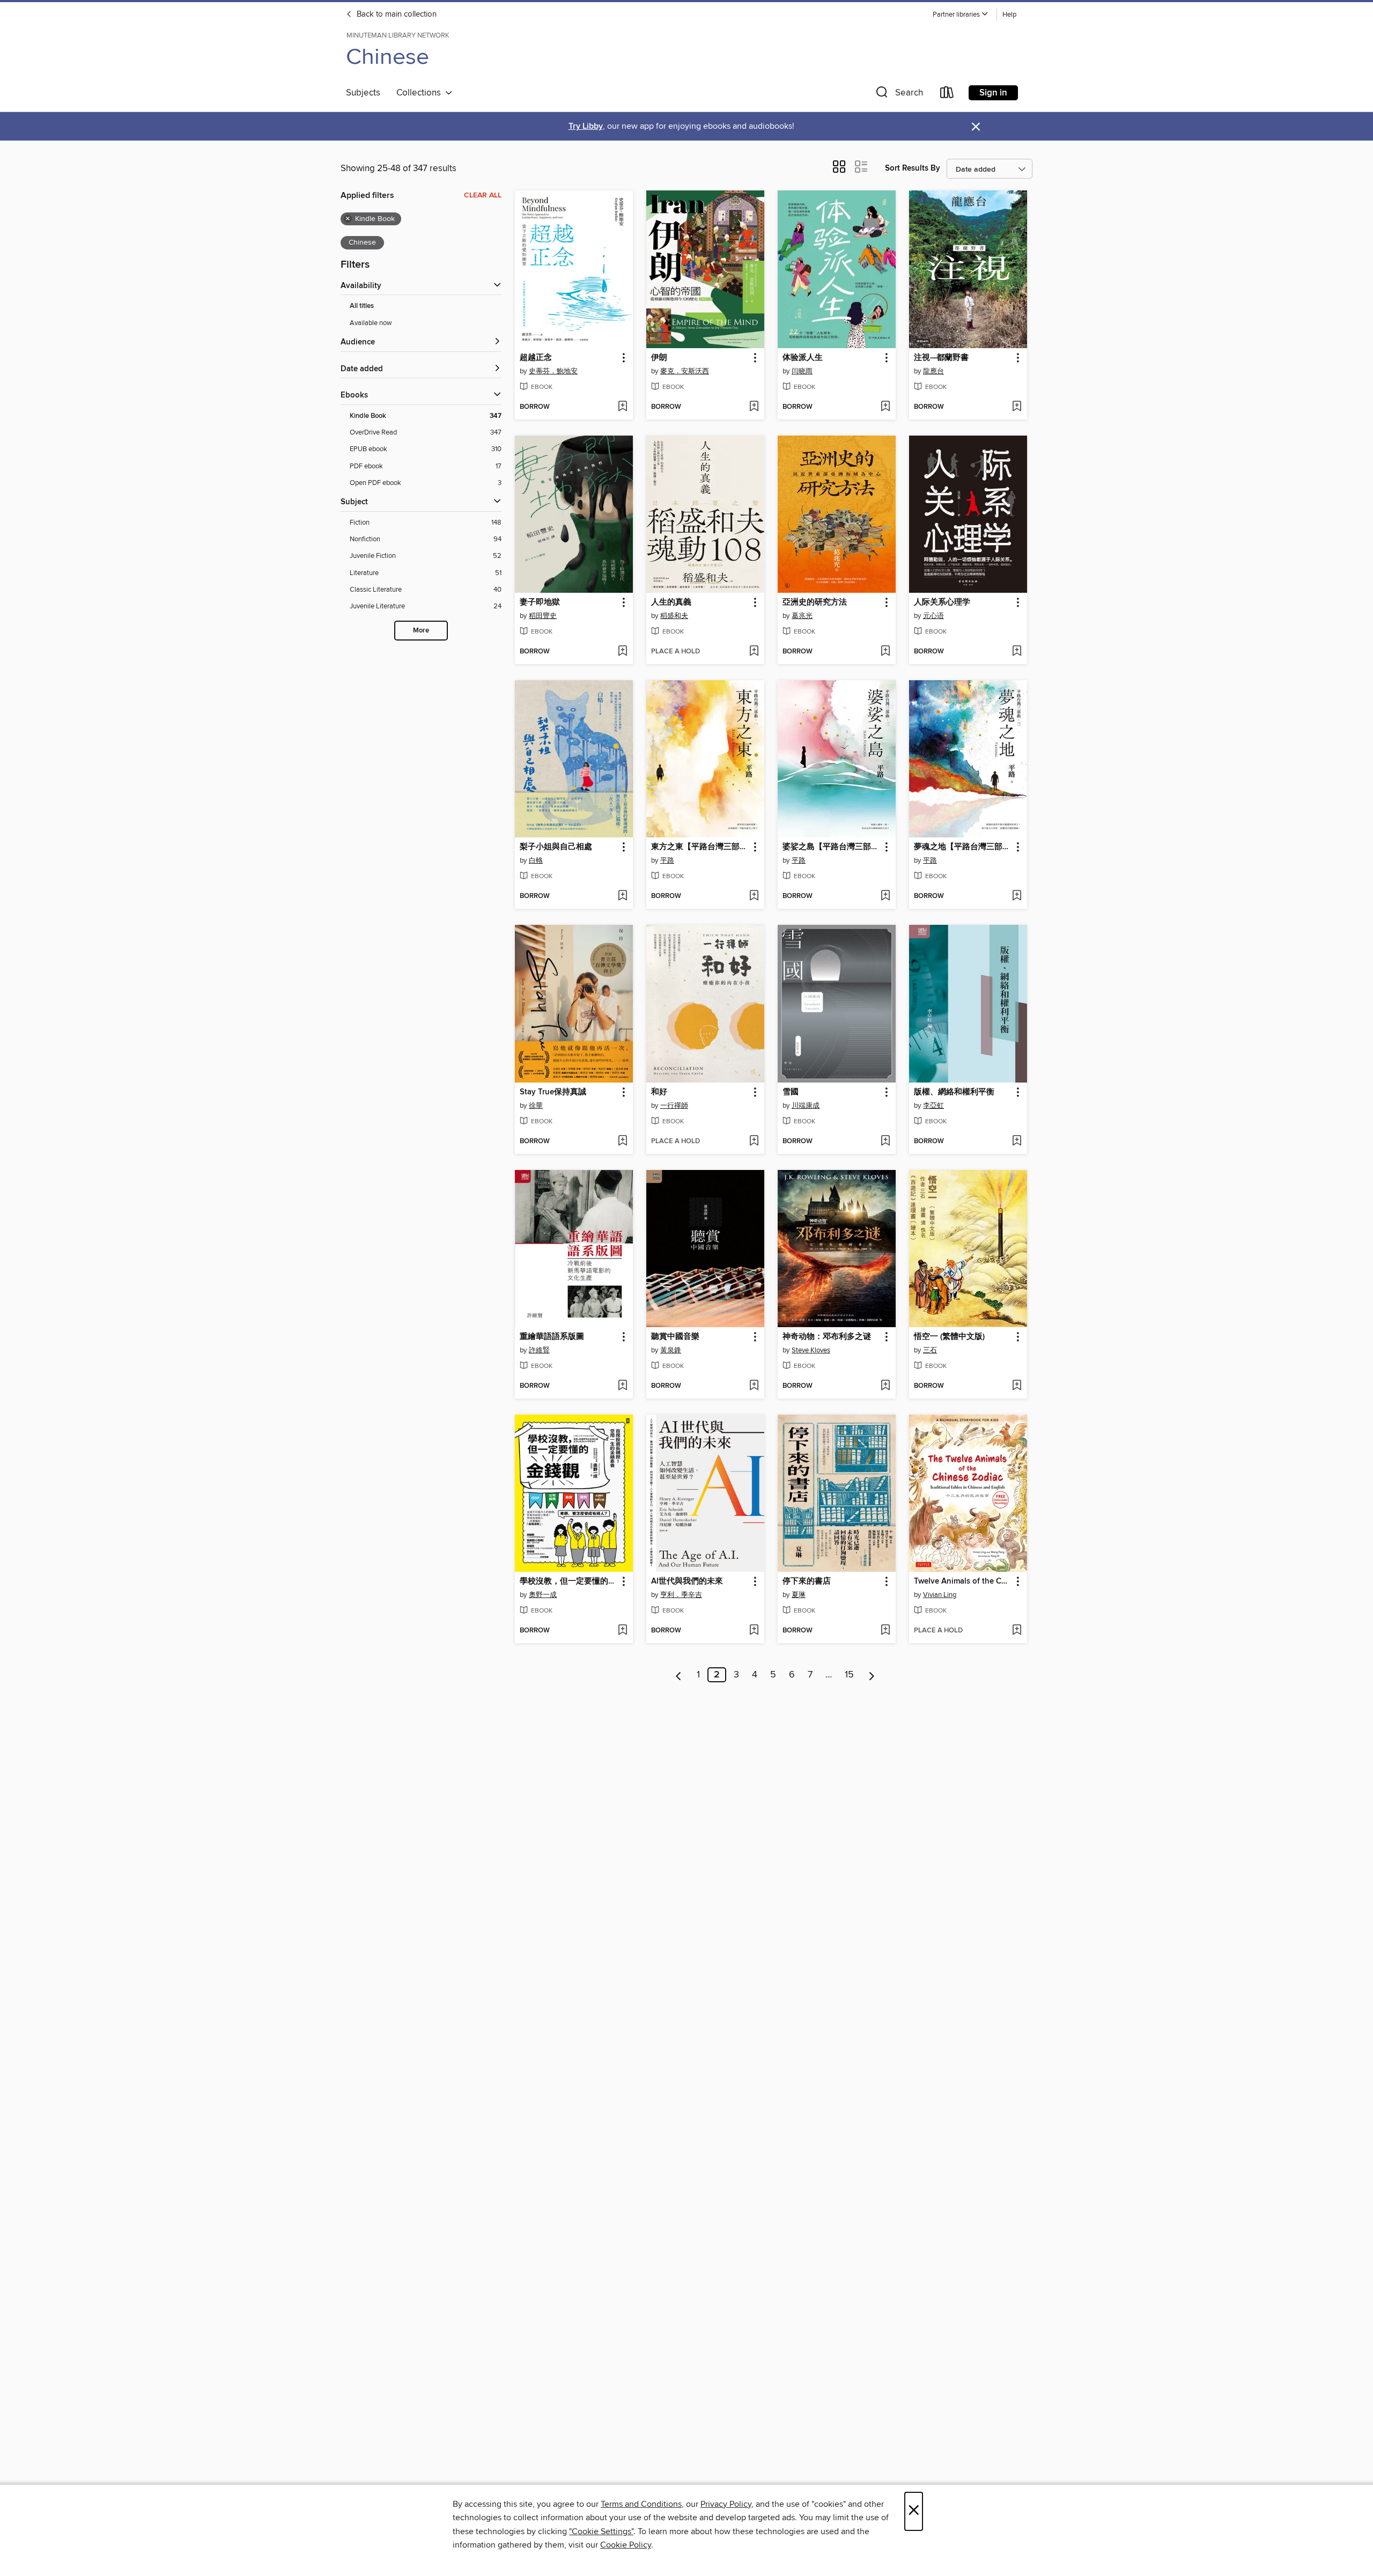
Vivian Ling (940, 1595)
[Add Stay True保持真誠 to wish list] (622, 1142)
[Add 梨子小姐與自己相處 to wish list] (622, 896)
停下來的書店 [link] (807, 1581)
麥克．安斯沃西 (685, 371)
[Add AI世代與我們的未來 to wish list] (754, 1631)
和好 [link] (659, 1092)
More (421, 631)
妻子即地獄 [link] (540, 602)
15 (849, 1675)
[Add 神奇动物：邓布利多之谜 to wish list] (885, 1386)
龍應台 (933, 371)
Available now (371, 323)
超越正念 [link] (536, 358)
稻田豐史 (543, 616)
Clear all (483, 195)
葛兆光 (802, 616)
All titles (362, 306)
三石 (930, 1350)
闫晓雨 (802, 371)
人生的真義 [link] (671, 602)
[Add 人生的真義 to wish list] (754, 652)
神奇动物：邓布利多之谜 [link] (827, 1337)
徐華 (536, 1106)
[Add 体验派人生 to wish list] (885, 407)
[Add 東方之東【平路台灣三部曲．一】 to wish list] (754, 896)
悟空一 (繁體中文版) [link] (949, 1337)
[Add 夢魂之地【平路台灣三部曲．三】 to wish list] (1017, 896)
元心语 (933, 616)
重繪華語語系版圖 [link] (552, 1337)
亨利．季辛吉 (681, 1595)
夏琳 (799, 1595)
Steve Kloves (811, 1350)
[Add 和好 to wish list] (754, 1142)
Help (1009, 15)
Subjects (363, 93)
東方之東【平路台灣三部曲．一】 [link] (700, 847)
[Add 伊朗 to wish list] (754, 407)
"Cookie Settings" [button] (601, 2531)
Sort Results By (913, 168)
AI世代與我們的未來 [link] (687, 1581)
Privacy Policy (726, 2504)
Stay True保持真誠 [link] (553, 1092)
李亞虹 (933, 1106)
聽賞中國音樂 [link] (675, 1337)
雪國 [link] (791, 1092)
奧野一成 (543, 1595)
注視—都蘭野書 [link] (941, 358)
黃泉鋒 (671, 1350)
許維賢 (539, 1350)
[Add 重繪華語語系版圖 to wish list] (622, 1386)
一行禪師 (674, 1106)
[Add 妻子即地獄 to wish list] (622, 652)
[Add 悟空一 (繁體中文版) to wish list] (1017, 1386)
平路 (667, 860)
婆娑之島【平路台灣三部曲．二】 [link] (832, 847)
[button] (961, 15)
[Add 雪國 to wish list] (885, 1142)
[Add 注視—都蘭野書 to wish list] (1017, 407)
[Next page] (872, 1675)
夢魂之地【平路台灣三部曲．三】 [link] (963, 847)
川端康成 (806, 1106)
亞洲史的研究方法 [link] (815, 602)
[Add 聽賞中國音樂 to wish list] (754, 1386)
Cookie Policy (626, 2545)
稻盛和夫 (674, 616)
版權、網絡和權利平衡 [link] (954, 1092)
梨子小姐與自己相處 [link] (556, 847)
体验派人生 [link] (803, 358)
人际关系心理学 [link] (942, 602)
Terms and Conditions (641, 2504)
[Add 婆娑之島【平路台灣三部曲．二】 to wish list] (885, 896)
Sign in (993, 93)
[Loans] (947, 95)
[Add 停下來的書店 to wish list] (885, 1631)
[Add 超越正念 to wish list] (622, 407)
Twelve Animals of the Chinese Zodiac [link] (963, 1581)
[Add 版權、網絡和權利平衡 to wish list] (1017, 1142)
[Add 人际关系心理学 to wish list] (1017, 652)
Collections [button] (421, 93)
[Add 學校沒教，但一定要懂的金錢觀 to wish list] (622, 1631)
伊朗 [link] (659, 358)
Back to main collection (396, 14)
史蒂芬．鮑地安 (553, 371)
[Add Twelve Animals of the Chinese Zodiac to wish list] (1017, 1631)
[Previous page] (679, 1675)
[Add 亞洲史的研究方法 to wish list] (885, 652)
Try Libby (586, 126)
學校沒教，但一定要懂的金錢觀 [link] (569, 1581)
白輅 (536, 860)
